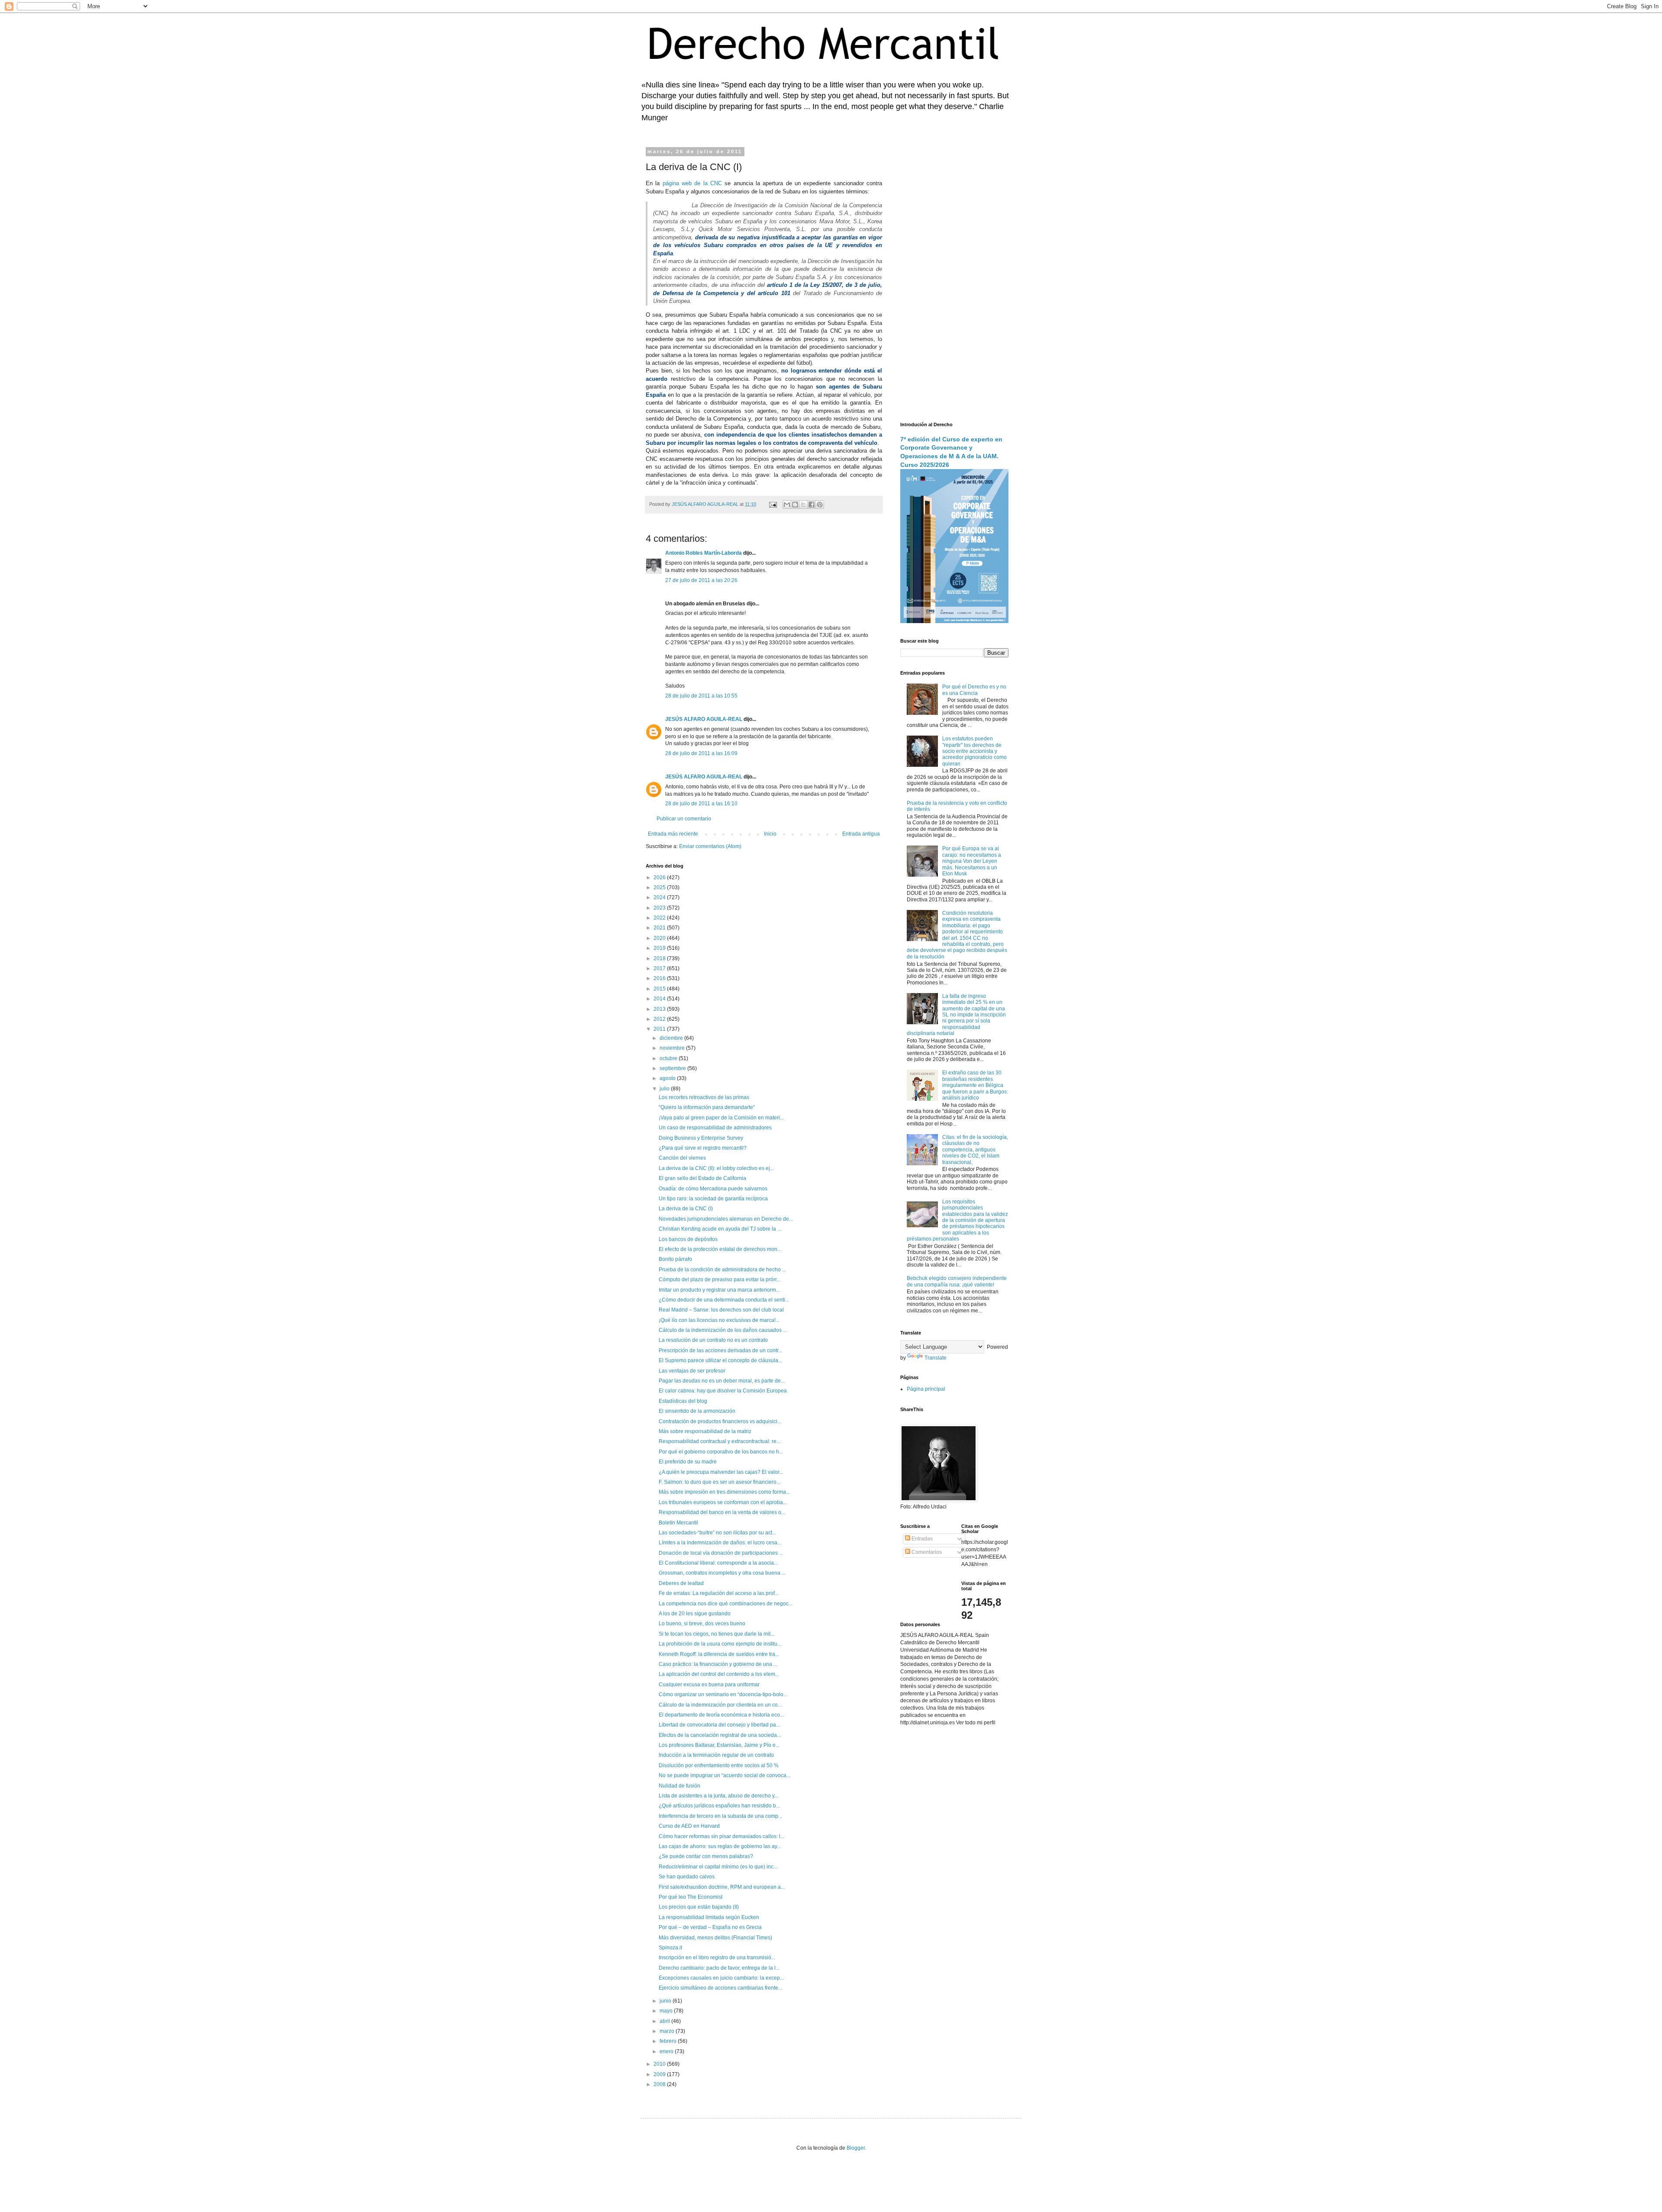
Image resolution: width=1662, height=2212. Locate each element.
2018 (660, 958)
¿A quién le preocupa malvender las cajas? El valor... (721, 1472)
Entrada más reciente (673, 834)
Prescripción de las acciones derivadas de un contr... (720, 1350)
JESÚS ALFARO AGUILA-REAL (704, 719)
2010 (660, 2064)
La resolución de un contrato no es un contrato (713, 1340)
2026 (660, 878)
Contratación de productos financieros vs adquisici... (720, 1421)
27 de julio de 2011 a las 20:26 (701, 580)
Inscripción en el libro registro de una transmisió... (717, 1958)
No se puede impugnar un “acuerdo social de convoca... (725, 1775)
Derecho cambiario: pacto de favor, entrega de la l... (719, 1968)
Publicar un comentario (684, 819)
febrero (669, 2041)
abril (665, 2021)
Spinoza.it (670, 1948)
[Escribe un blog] (795, 505)
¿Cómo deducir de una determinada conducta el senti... (724, 1300)
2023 (660, 908)
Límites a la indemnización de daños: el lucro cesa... (720, 1543)
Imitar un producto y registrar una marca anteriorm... (719, 1290)
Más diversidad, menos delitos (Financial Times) (715, 1938)
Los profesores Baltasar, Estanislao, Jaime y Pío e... (719, 1745)
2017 (660, 968)
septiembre (673, 1068)
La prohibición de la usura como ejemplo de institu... (720, 1644)
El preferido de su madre (688, 1462)
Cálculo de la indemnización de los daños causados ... (723, 1330)
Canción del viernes (682, 1158)
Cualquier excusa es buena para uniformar (709, 1685)
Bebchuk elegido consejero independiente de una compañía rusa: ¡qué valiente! (957, 1281)
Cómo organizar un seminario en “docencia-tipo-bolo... (723, 1694)
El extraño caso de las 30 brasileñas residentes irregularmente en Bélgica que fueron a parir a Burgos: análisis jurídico (975, 1085)
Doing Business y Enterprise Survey (701, 1138)
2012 (660, 1019)
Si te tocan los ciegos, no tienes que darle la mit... (717, 1634)
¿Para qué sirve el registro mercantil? (703, 1148)
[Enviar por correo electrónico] (787, 505)
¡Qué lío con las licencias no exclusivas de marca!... (719, 1320)
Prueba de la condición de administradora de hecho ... (722, 1270)
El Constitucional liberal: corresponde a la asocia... (718, 1563)
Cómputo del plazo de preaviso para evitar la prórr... (720, 1280)
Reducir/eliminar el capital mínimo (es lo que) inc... (718, 1867)
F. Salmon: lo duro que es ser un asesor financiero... (720, 1482)
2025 (660, 887)
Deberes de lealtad (681, 1583)
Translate (936, 1358)
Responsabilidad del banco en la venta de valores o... (722, 1512)
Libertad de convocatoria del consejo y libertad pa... (719, 1725)
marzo (668, 2031)
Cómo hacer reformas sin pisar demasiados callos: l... (721, 1836)
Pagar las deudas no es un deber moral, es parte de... (722, 1381)
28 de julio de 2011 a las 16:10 (701, 804)
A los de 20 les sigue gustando (695, 1614)
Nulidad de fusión (680, 1786)
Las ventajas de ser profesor (692, 1371)
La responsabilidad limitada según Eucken (709, 1917)
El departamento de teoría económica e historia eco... (721, 1715)
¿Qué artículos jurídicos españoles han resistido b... (719, 1806)
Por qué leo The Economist (691, 1897)
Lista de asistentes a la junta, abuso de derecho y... (718, 1796)
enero (667, 2051)
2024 (660, 897)
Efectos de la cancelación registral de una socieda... (720, 1735)
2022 (660, 918)
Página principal (926, 1389)
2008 (660, 2084)
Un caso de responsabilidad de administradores (715, 1128)
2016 (660, 978)
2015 (660, 989)
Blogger (856, 2148)
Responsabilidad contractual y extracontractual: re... (720, 1441)
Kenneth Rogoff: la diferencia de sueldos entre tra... (719, 1654)
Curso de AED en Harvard (689, 1826)
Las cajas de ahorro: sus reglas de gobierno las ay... (720, 1846)
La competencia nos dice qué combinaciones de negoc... (726, 1604)
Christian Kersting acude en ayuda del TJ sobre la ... (720, 1229)
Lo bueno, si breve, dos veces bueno (702, 1624)
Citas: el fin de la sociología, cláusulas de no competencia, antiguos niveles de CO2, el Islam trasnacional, (975, 1150)
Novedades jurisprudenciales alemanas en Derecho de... (726, 1219)
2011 (660, 1029)
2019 (660, 948)
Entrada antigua (861, 834)
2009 (660, 2074)
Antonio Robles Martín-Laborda (704, 553)
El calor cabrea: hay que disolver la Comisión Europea (723, 1391)
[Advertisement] (954, 279)
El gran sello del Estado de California (702, 1178)
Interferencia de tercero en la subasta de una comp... (720, 1816)
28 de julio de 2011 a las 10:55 (701, 696)
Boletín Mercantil (678, 1523)
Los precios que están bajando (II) (699, 1907)
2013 (660, 1009)
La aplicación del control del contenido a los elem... (719, 1674)
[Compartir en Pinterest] (820, 505)
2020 (660, 938)
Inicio (770, 834)
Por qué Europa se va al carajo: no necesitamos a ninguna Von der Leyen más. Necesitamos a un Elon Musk (972, 861)
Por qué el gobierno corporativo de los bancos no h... (721, 1452)
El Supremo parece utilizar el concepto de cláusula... (720, 1360)
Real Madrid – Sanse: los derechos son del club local (721, 1310)
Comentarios (926, 1552)
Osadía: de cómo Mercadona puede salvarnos (713, 1189)
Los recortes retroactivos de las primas (704, 1097)
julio (665, 1089)
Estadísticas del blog (683, 1401)
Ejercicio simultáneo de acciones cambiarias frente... (720, 1988)
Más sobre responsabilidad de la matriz (705, 1431)
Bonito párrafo (675, 1259)
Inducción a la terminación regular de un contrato (716, 1755)
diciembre (672, 1038)
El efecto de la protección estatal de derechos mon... (720, 1249)
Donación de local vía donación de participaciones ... (721, 1553)
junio (666, 2001)
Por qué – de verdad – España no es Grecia (710, 1927)
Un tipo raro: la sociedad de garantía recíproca (713, 1199)
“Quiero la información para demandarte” (707, 1107)
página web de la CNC (692, 183)
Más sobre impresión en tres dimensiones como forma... (724, 1492)
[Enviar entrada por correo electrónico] (773, 504)
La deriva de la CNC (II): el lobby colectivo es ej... (716, 1168)
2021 (660, 928)
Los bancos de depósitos (688, 1239)
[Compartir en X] (803, 505)
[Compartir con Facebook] (812, 505)
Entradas (921, 1539)
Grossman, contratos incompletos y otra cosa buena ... (722, 1573)
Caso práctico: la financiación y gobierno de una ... (718, 1664)
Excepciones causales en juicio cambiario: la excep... (721, 1978)
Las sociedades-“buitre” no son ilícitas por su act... (717, 1533)
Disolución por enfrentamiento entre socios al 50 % (719, 1765)
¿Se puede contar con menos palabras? (706, 1856)
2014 (660, 999)
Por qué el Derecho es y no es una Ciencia (974, 690)
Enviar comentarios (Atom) (710, 846)
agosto (668, 1078)
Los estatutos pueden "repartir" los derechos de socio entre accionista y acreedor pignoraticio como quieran (974, 751)
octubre (669, 1058)
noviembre (673, 1048)
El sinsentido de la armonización (697, 1411)
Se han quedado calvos (687, 1877)
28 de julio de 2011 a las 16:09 (701, 753)
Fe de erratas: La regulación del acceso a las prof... (719, 1593)
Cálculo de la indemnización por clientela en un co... (720, 1705)
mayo (667, 2011)
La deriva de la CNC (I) (686, 1209)
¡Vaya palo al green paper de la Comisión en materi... (721, 1118)
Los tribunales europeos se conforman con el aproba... (723, 1502)
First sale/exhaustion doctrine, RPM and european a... (722, 1887)
